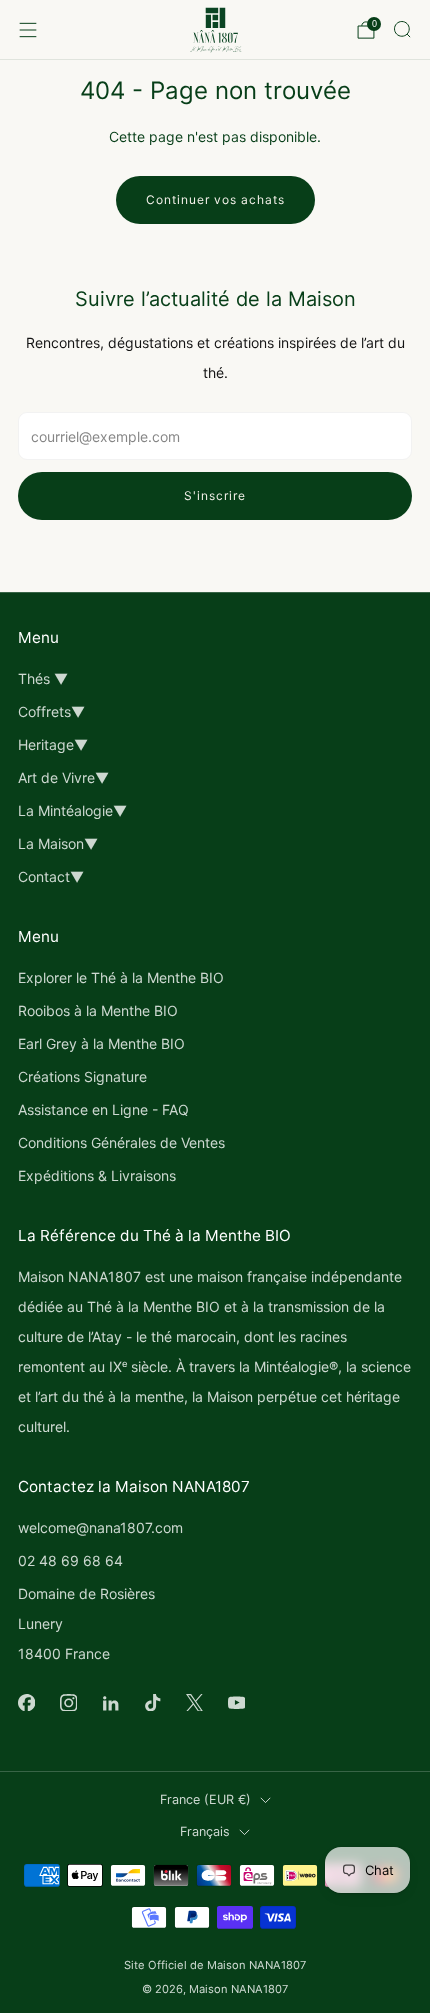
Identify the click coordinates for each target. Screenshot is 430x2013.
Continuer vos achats (215, 199)
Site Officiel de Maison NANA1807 (215, 1965)
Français (205, 1831)
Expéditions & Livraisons (97, 1175)
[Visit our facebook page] (26, 1702)
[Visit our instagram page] (68, 1702)
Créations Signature (82, 1076)
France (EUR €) (205, 1799)
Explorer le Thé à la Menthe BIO (121, 977)
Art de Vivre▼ (63, 777)
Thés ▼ (43, 678)
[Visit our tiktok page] (152, 1702)
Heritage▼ (53, 744)
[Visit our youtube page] (236, 1702)
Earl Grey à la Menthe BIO (101, 1043)
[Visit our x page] (194, 1702)
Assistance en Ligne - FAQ (103, 1109)
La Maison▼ (58, 843)
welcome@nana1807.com (100, 1527)
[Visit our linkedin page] (110, 1702)
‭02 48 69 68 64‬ (70, 1560)
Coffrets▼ (51, 711)
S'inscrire (215, 495)
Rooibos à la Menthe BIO (98, 1010)
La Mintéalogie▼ (72, 810)
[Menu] (28, 30)
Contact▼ (51, 876)
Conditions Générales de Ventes (121, 1142)
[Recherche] (402, 29)
